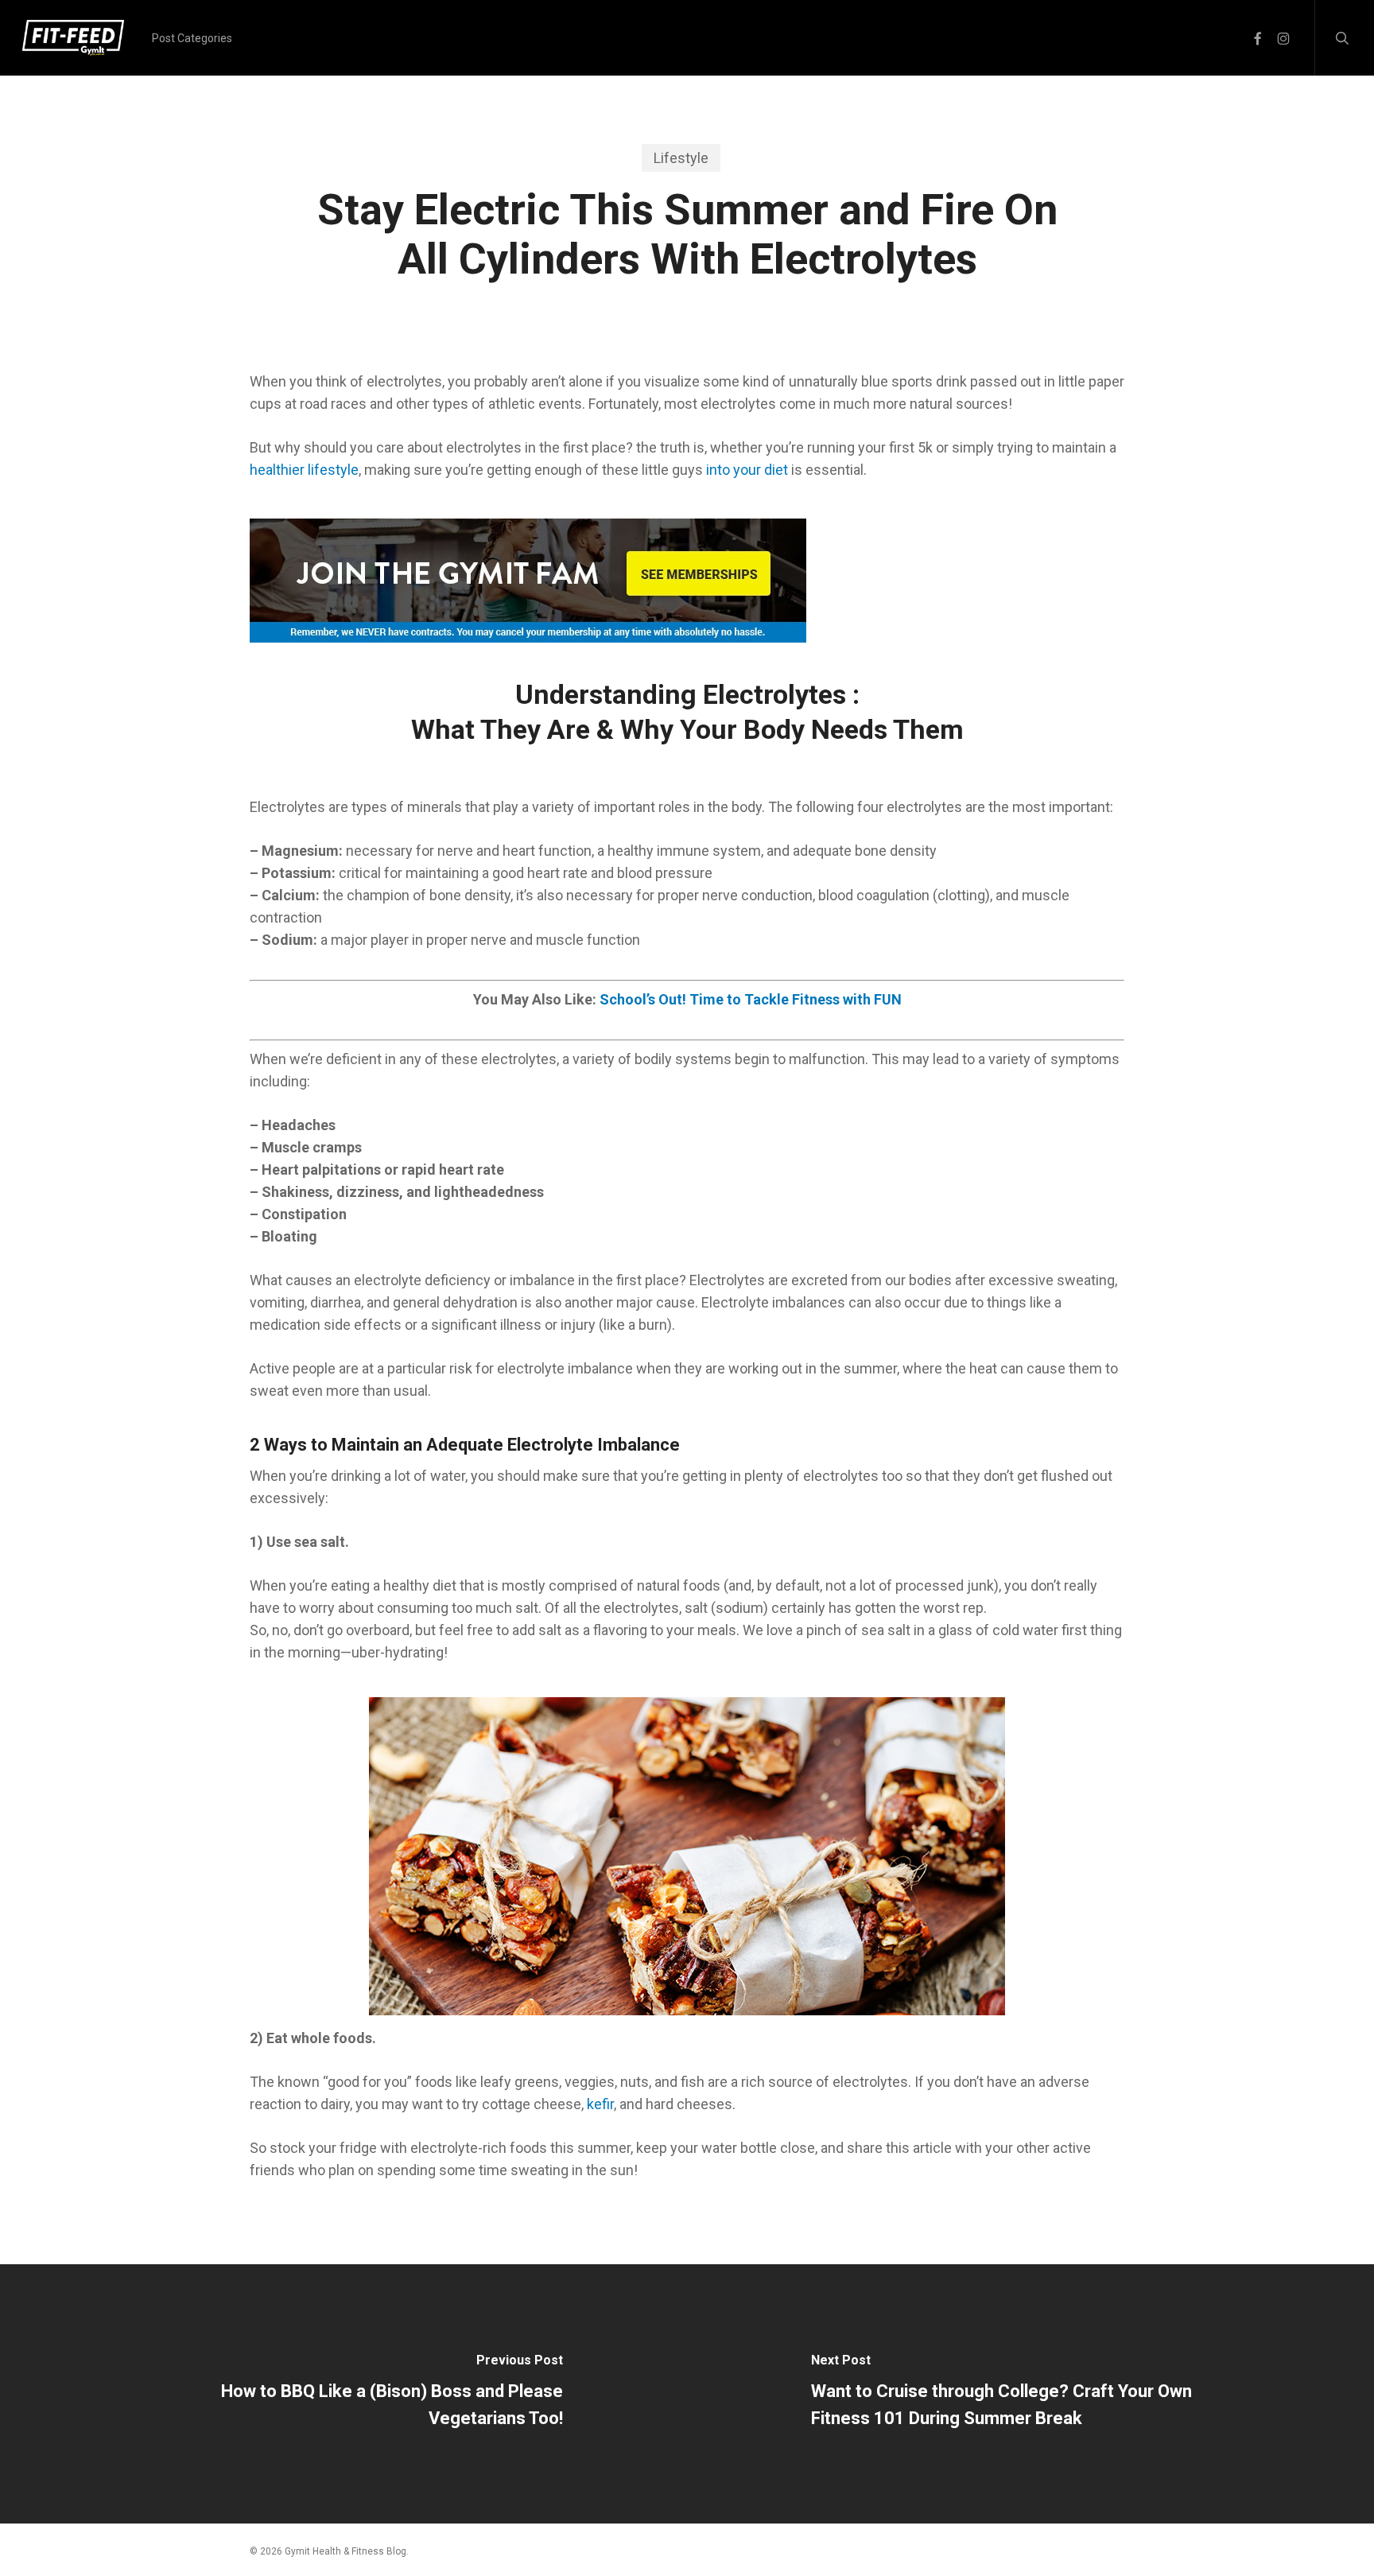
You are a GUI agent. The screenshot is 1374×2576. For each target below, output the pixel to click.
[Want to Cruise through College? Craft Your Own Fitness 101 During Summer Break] (1030, 2394)
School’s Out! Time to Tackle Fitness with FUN (751, 999)
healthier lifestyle (304, 470)
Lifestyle (681, 158)
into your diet (747, 470)
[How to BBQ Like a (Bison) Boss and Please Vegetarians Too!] (343, 2394)
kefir (600, 2104)
